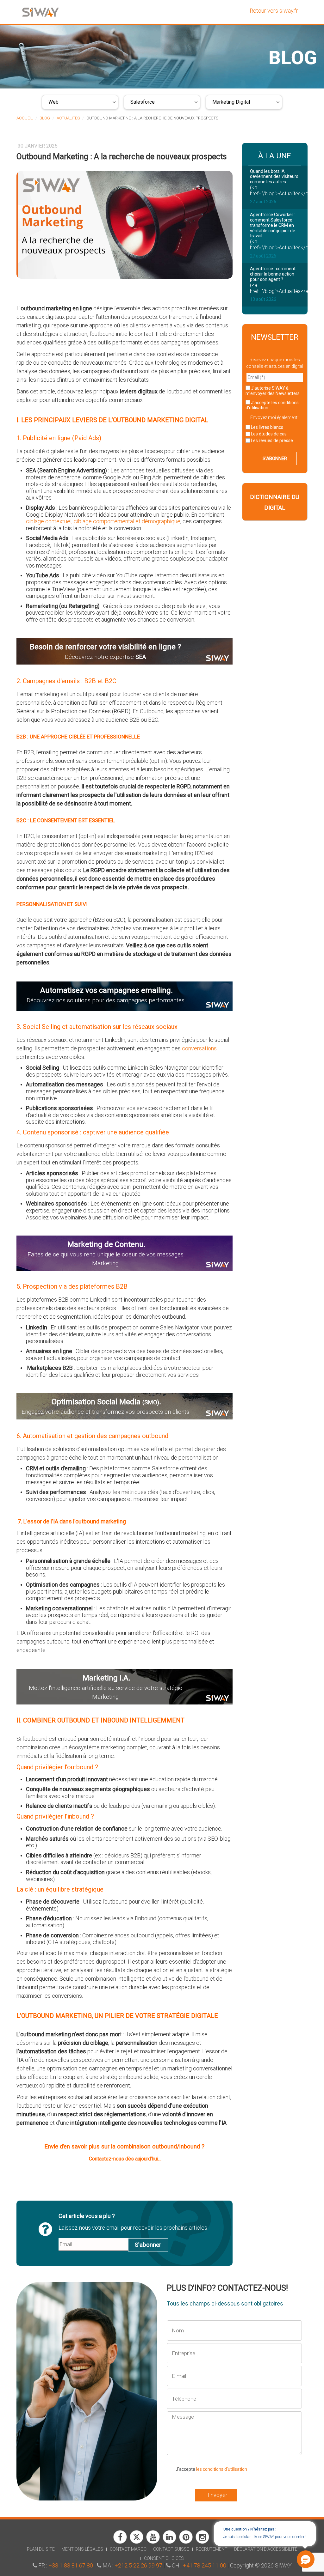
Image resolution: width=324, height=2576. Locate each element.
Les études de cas (268, 434)
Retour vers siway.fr (274, 11)
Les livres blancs (267, 427)
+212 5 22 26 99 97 (138, 2565)
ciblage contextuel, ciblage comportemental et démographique (103, 521)
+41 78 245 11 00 (205, 2565)
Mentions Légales (82, 2549)
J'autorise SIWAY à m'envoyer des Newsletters (273, 391)
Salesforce (143, 102)
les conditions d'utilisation (222, 2469)
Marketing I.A (106, 1678)
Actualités (68, 118)
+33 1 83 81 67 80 (71, 2565)
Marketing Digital (231, 102)
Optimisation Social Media (105, 1402)
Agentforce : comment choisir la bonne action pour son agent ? (273, 274)
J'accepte (272, 405)
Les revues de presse (271, 440)
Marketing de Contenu (106, 1244)
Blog (45, 118)
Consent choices (164, 2558)
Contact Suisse (171, 2549)
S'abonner (148, 2245)
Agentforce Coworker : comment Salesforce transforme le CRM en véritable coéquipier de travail (273, 225)
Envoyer (218, 2495)
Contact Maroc (128, 2549)
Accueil (25, 118)
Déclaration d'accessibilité (266, 2549)
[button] (306, 2559)
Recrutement (212, 2549)
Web (53, 102)
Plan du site (41, 2549)
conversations (199, 1048)
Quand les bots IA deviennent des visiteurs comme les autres (274, 177)
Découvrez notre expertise (105, 657)
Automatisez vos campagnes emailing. (106, 990)
